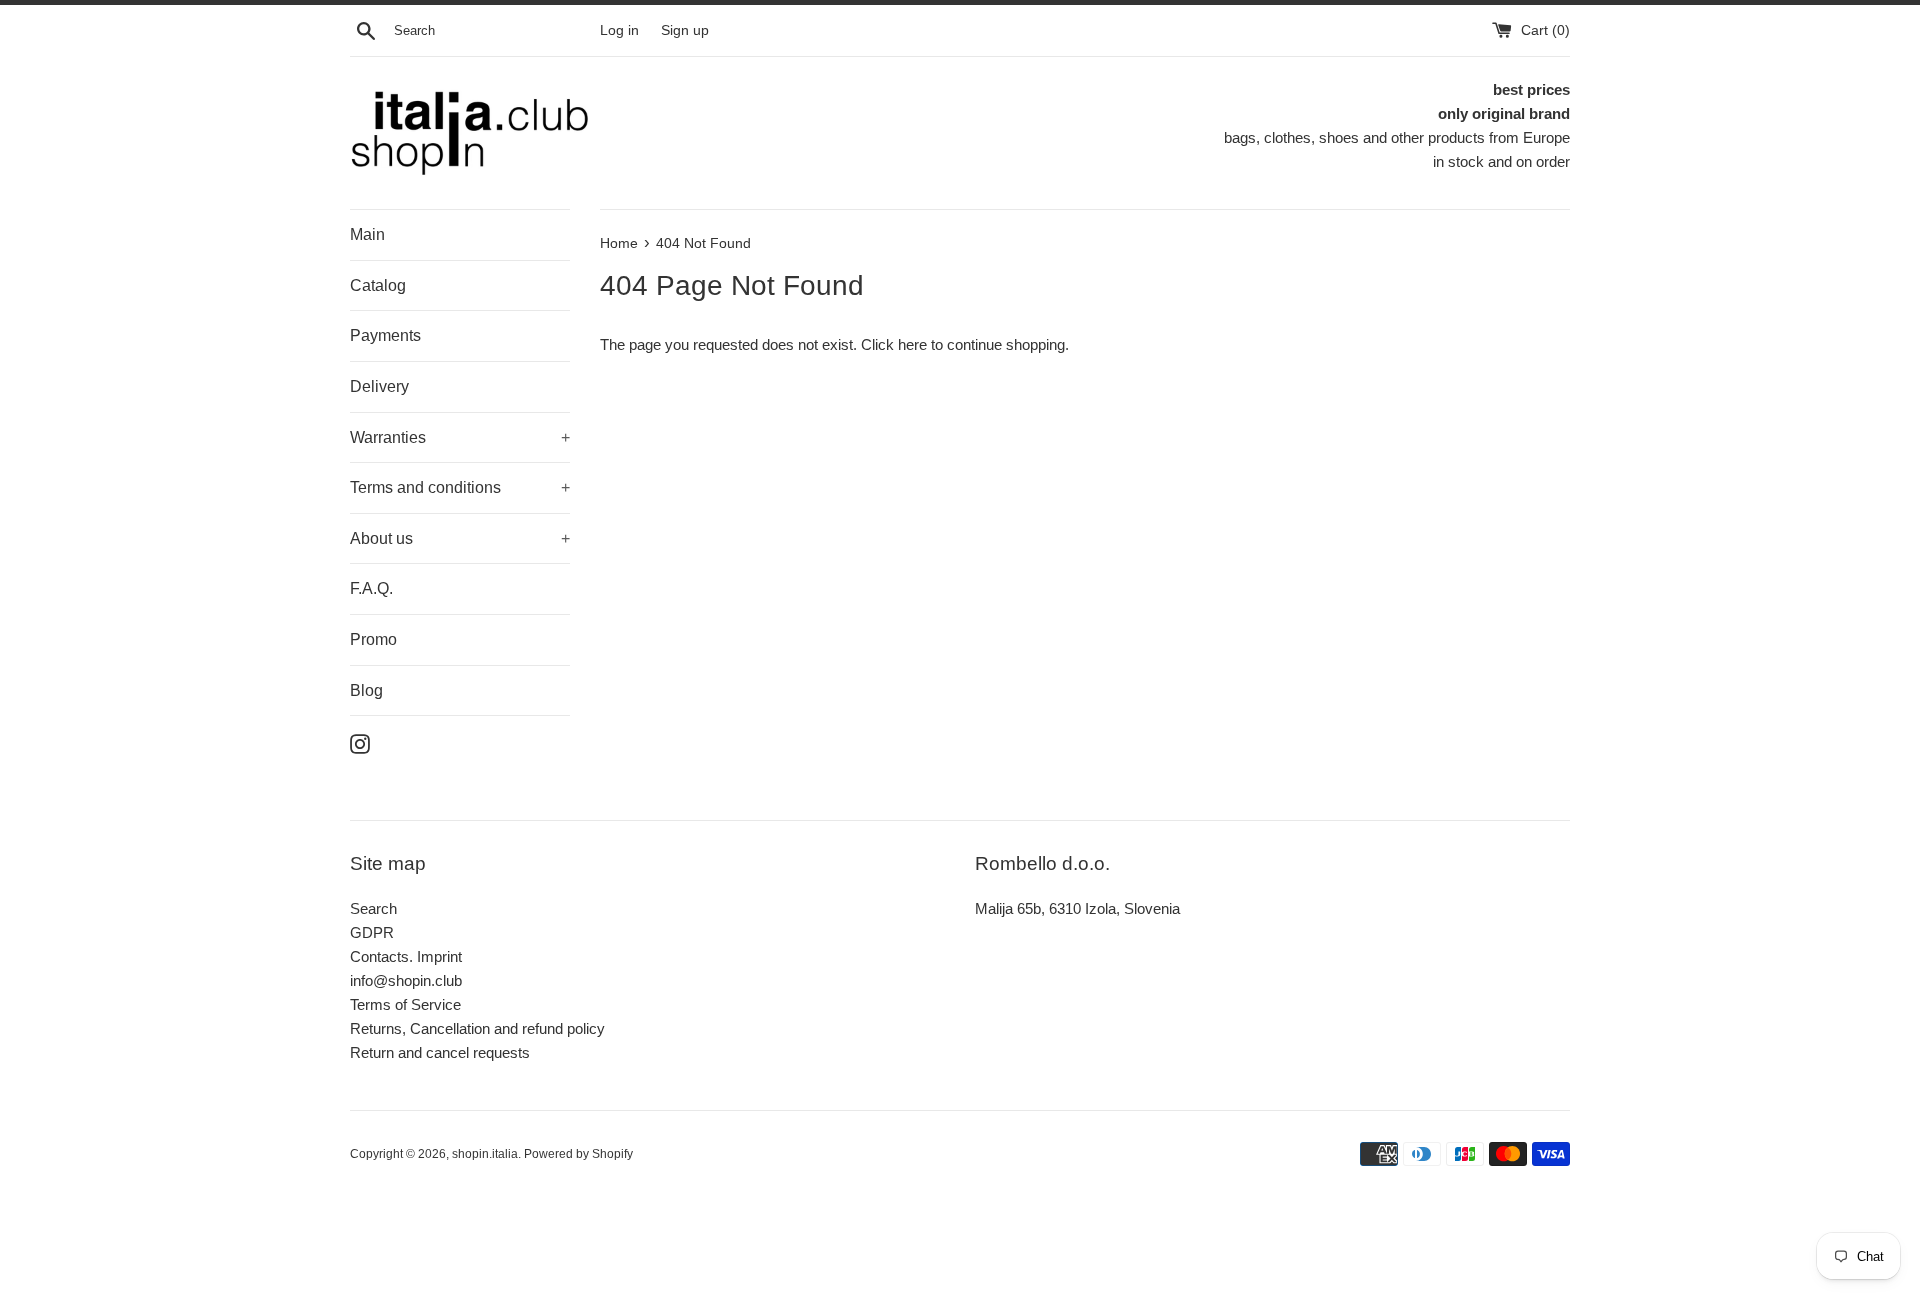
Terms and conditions (460, 487)
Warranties (460, 437)
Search (373, 908)
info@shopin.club (406, 980)
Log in (619, 30)
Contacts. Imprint (406, 956)
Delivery (379, 386)
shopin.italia (485, 1154)
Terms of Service (405, 1004)
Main (367, 234)
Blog (366, 690)
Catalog (378, 285)
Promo (373, 639)
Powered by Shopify (578, 1154)
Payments (385, 335)
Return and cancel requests (440, 1052)
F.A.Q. (371, 588)
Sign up (685, 30)
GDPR (372, 932)
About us (460, 538)
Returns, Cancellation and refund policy (477, 1028)
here (912, 344)
